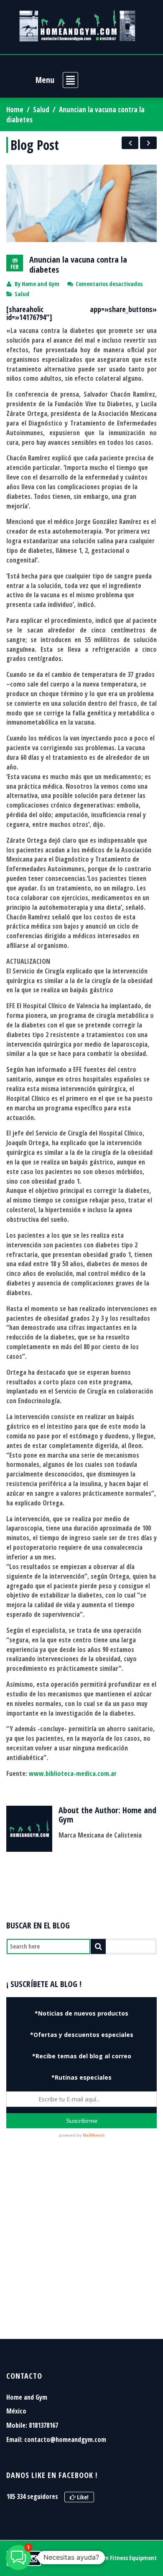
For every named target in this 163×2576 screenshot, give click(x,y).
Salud (41, 110)
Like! (82, 2497)
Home (15, 110)
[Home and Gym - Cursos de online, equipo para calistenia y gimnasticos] (77, 25)
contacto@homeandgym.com (65, 2439)
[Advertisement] (81, 2249)
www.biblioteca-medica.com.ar (73, 1773)
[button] (18, 2558)
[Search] (98, 1946)
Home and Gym (41, 284)
